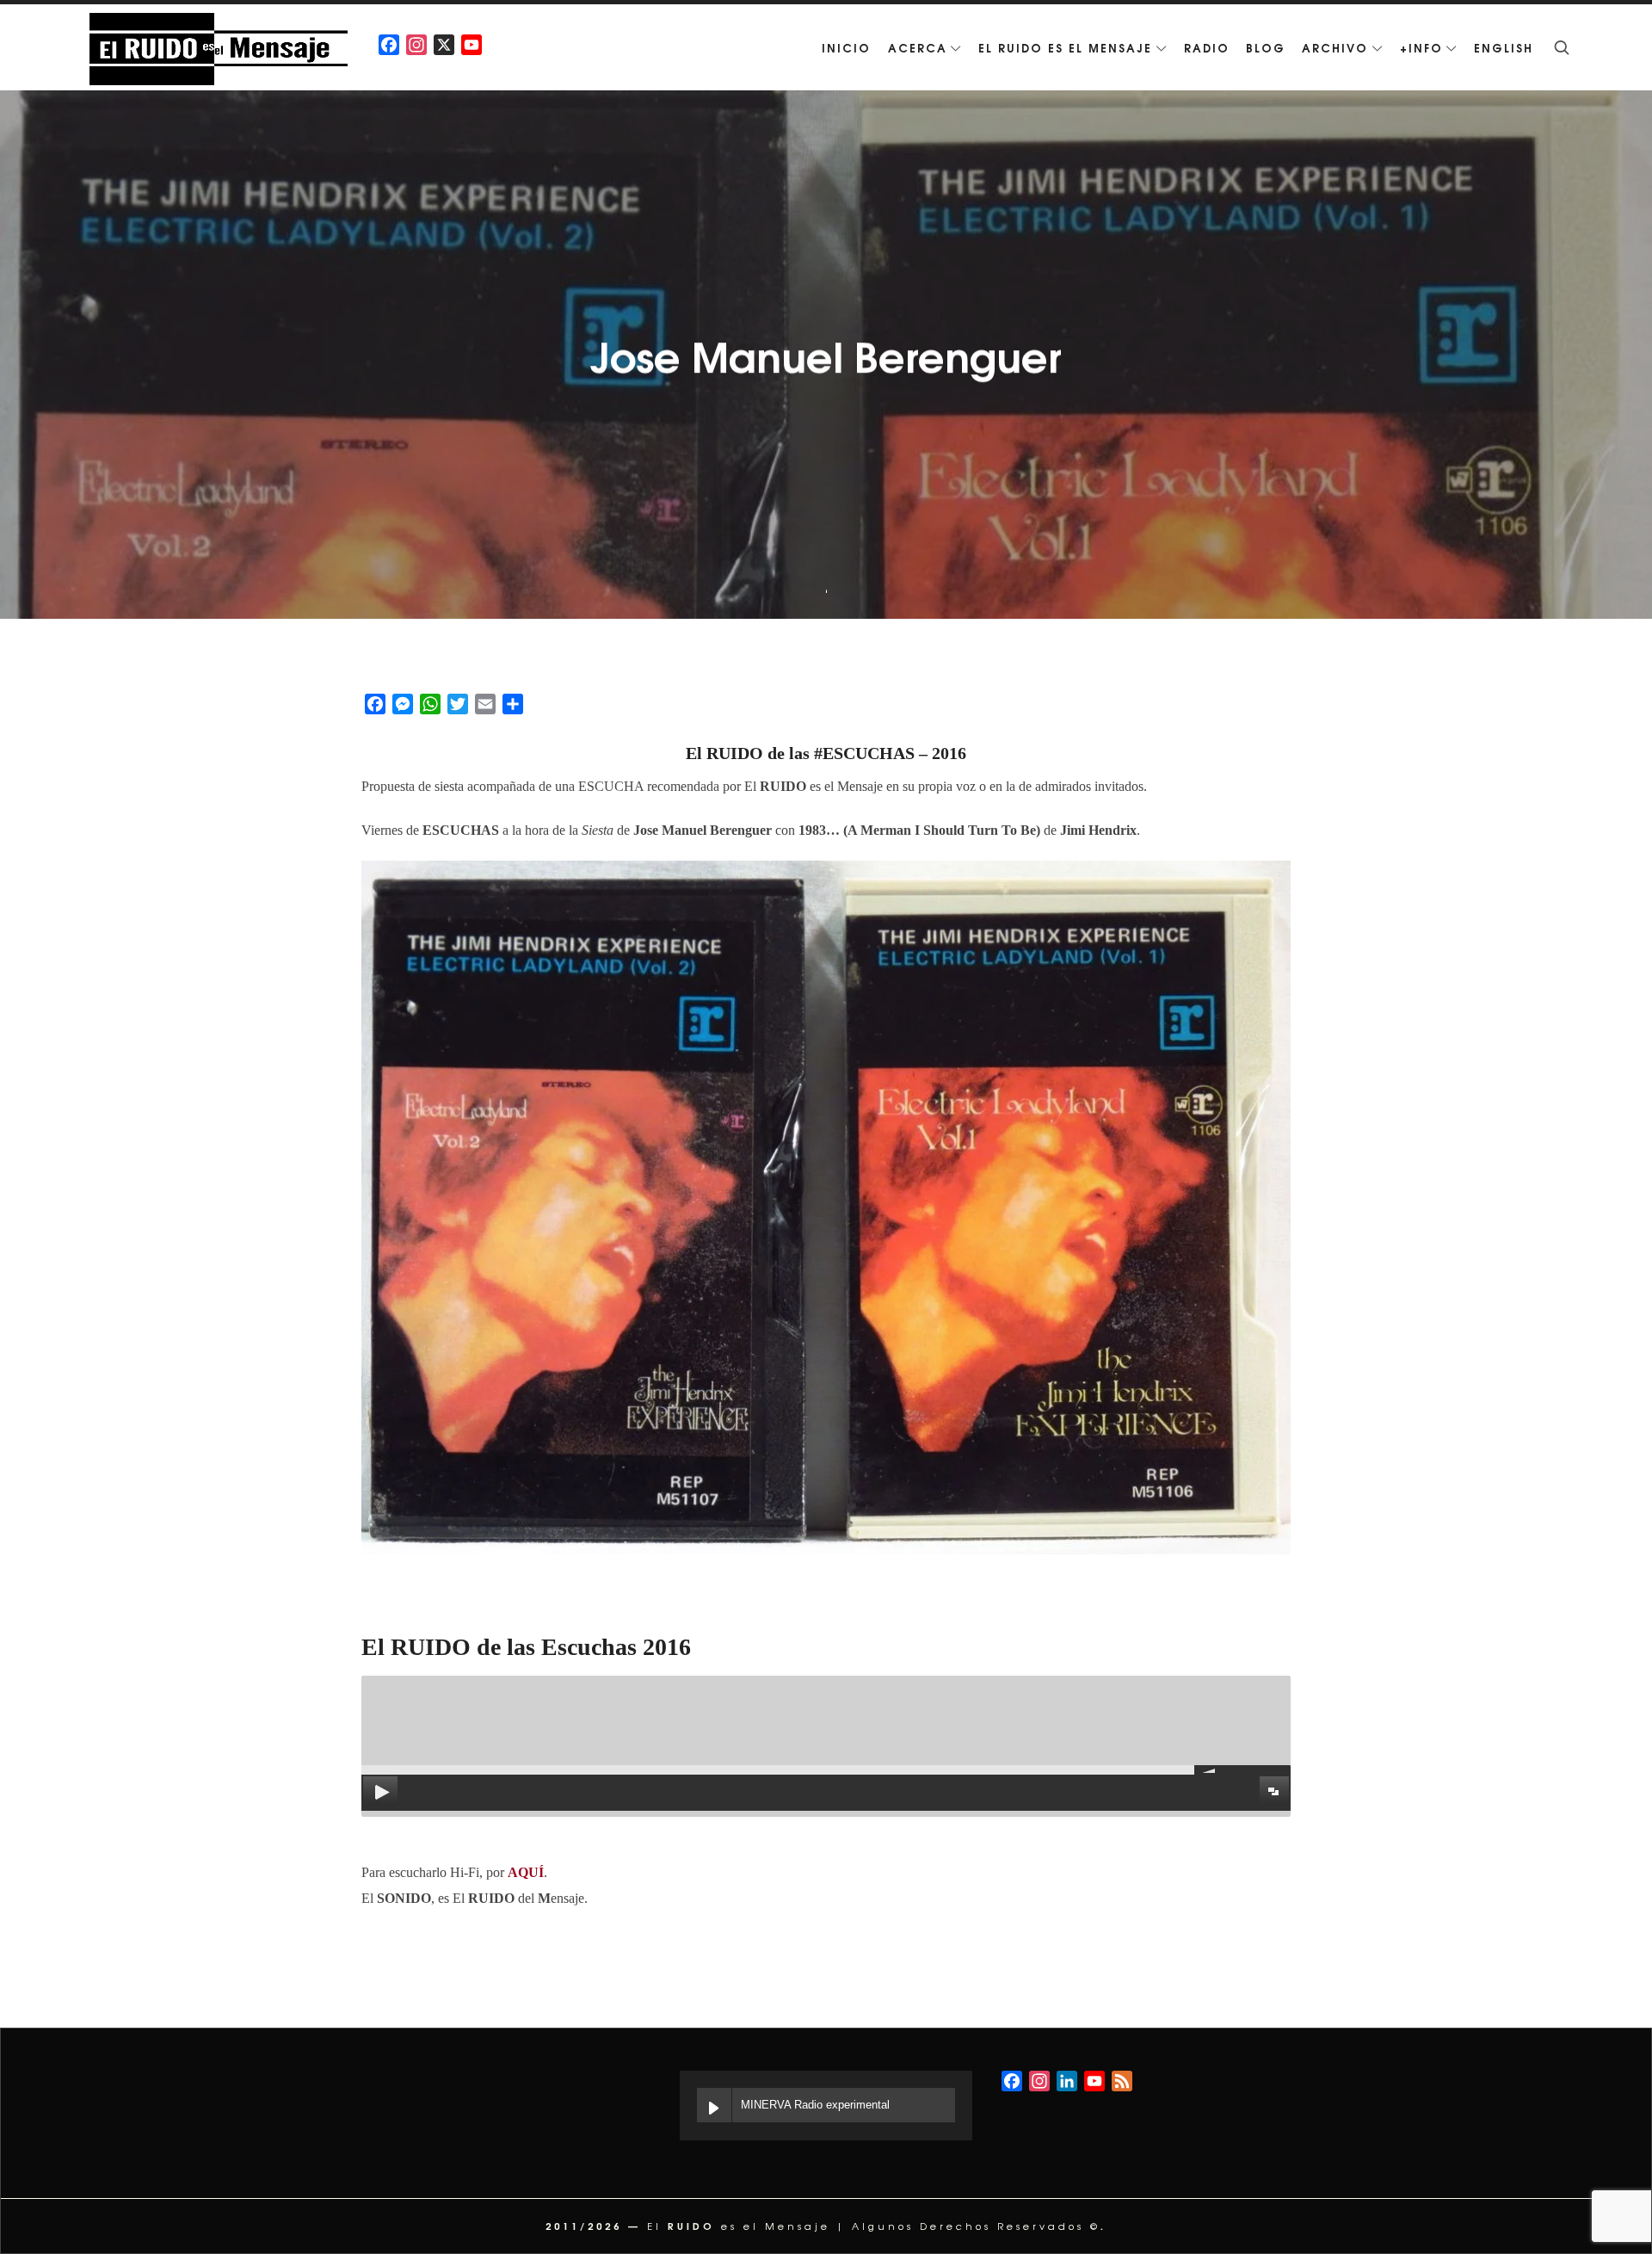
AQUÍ (526, 1872)
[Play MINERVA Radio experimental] (714, 2105)
